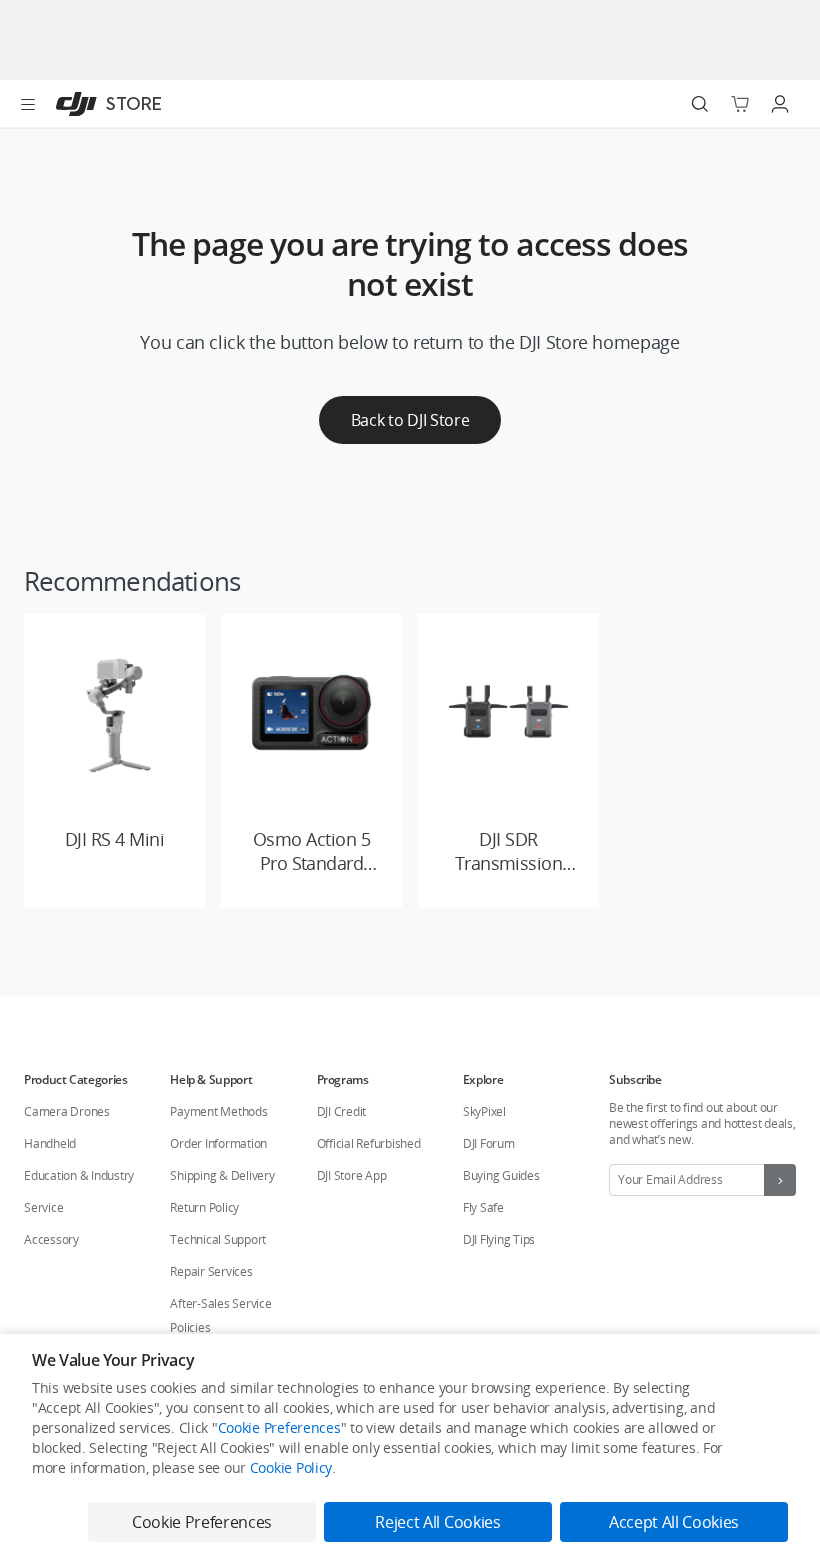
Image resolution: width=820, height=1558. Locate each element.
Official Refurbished (369, 1143)
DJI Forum (489, 1143)
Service (43, 1207)
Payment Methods (218, 1111)
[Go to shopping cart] (740, 104)
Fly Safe (483, 1207)
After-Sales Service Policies (220, 1315)
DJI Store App (352, 1175)
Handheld (50, 1143)
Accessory (51, 1239)
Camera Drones (67, 1111)
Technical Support (218, 1239)
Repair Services (211, 1271)
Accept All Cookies (674, 1522)
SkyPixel (484, 1111)
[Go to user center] (780, 104)
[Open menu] (28, 104)
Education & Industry (79, 1175)
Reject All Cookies (437, 1522)
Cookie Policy (291, 1467)
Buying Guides (501, 1175)
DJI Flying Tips (499, 1239)
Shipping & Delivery (222, 1175)
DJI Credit (342, 1111)
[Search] (700, 104)
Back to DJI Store (410, 420)
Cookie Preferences (279, 1427)
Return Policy (204, 1207)
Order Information (218, 1143)
